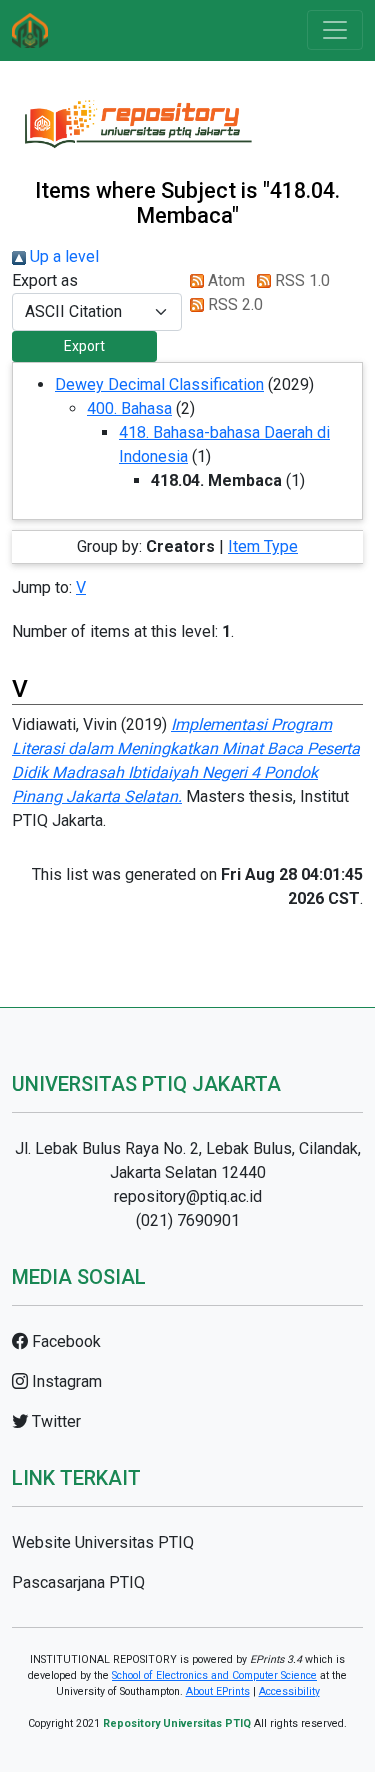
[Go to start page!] (30, 30)
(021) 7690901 (188, 1220)
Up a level (62, 256)
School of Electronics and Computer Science (214, 1675)
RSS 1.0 (300, 280)
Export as (45, 280)
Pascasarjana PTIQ (78, 1582)
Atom (224, 280)
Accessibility (289, 1691)
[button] (84, 346)
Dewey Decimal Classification (159, 384)
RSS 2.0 (233, 304)
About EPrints (218, 1691)
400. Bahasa (129, 408)
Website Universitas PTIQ (103, 1542)
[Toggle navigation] (335, 30)
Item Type (263, 546)
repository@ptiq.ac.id (188, 1196)
